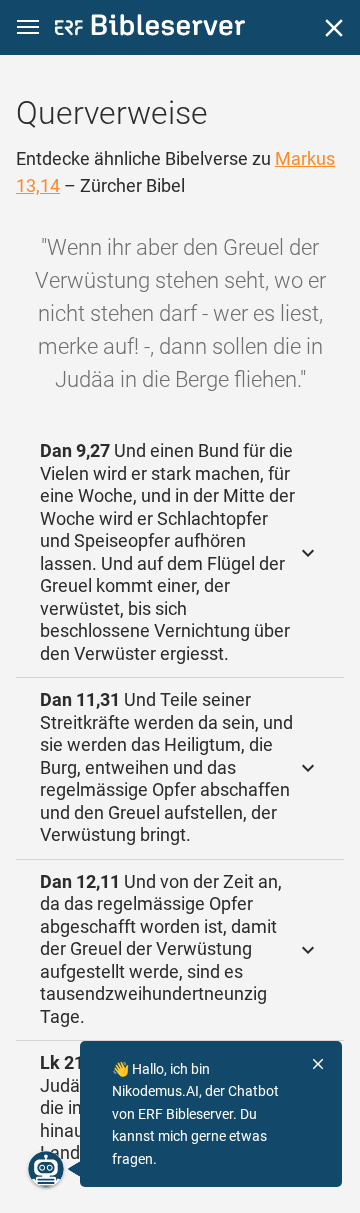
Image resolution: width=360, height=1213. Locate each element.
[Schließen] (334, 28)
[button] (28, 27)
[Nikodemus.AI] (46, 1169)
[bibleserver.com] (150, 28)
